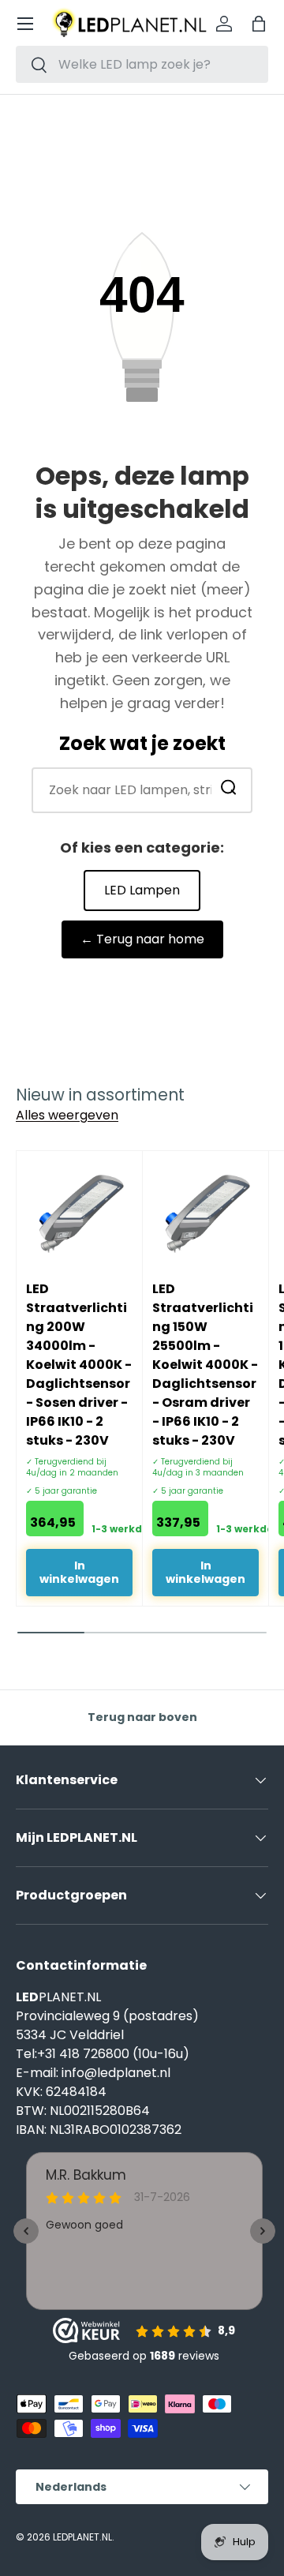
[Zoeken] (229, 790)
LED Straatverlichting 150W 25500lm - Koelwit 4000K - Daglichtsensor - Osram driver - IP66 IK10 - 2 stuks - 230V (205, 1365)
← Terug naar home (142, 939)
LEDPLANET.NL (82, 2537)
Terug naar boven (142, 1717)
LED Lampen (142, 890)
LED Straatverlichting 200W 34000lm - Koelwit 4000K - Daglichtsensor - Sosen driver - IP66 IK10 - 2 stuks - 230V (79, 1365)
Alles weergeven (67, 1115)
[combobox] (142, 64)
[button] (259, 24)
